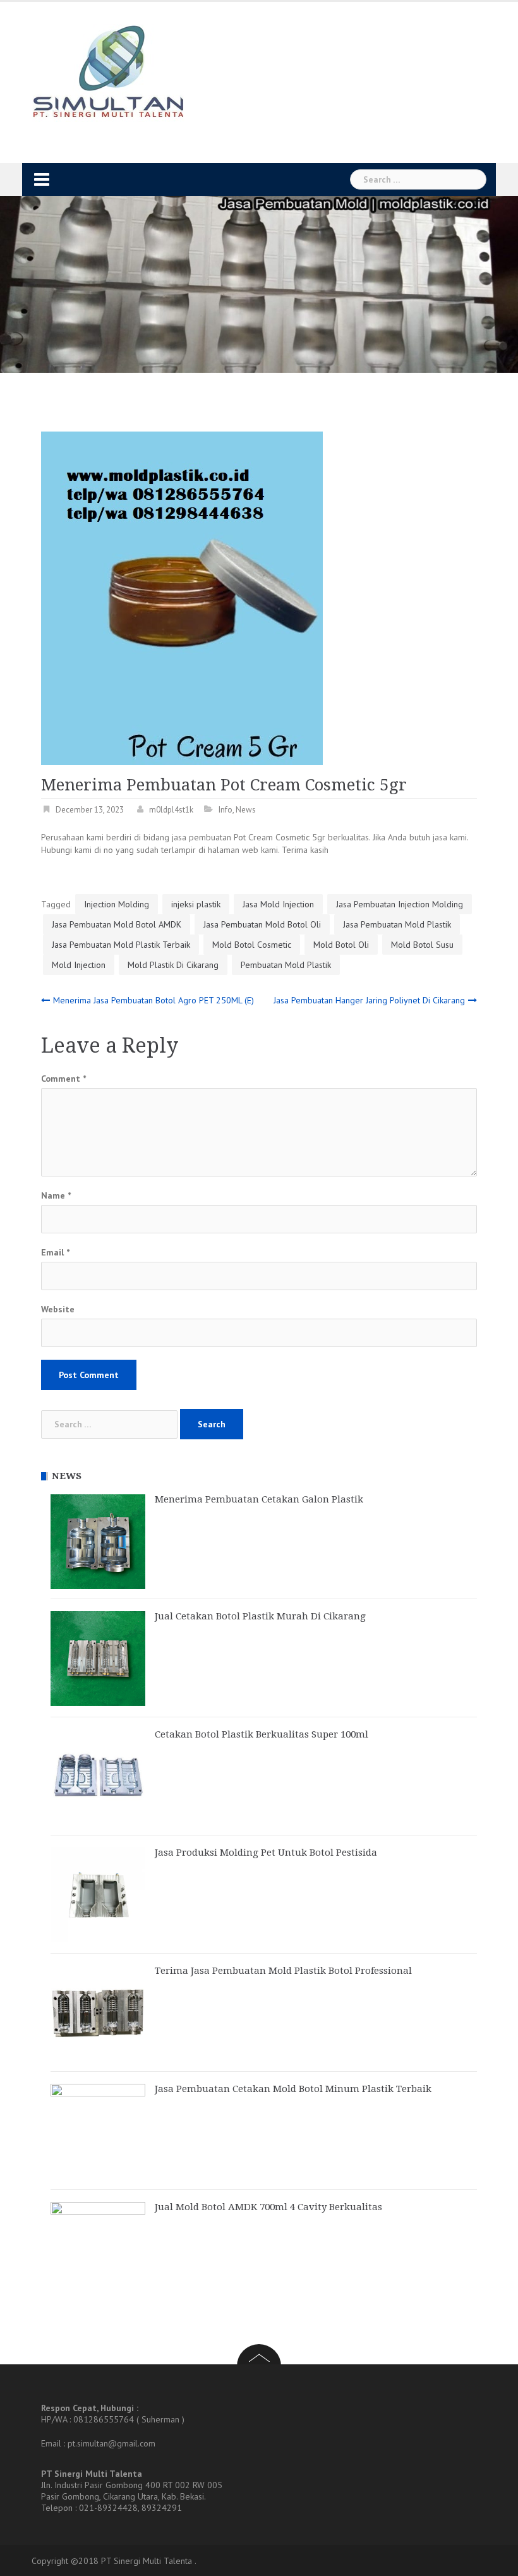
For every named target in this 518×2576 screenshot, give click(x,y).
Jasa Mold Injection (278, 904)
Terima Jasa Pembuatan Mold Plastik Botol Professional (283, 1971)
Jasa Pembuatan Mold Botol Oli (262, 924)
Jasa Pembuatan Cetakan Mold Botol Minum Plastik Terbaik (293, 2089)
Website (58, 1309)
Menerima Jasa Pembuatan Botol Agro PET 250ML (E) (154, 1000)
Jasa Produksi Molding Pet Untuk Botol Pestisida (266, 1853)
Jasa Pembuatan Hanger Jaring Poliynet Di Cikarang (369, 1000)
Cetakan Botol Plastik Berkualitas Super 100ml (262, 1734)
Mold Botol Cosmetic (252, 945)
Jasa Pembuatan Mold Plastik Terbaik (121, 945)
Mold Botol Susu (422, 945)
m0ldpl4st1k (171, 810)
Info (226, 810)
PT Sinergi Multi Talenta (147, 2561)
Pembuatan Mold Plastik (286, 965)
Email (55, 1252)
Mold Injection (79, 965)
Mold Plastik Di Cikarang (173, 965)
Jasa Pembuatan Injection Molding (400, 904)
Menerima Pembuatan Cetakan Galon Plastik (259, 1499)
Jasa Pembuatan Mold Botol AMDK (117, 924)
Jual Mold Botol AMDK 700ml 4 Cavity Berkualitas (268, 2207)
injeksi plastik (196, 904)
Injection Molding (117, 904)
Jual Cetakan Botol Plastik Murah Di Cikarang (260, 1616)
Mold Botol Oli (341, 945)
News (246, 810)
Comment (63, 1079)
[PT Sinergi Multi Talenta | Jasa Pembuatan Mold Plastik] (108, 72)
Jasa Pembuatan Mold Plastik (397, 924)
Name (56, 1195)
